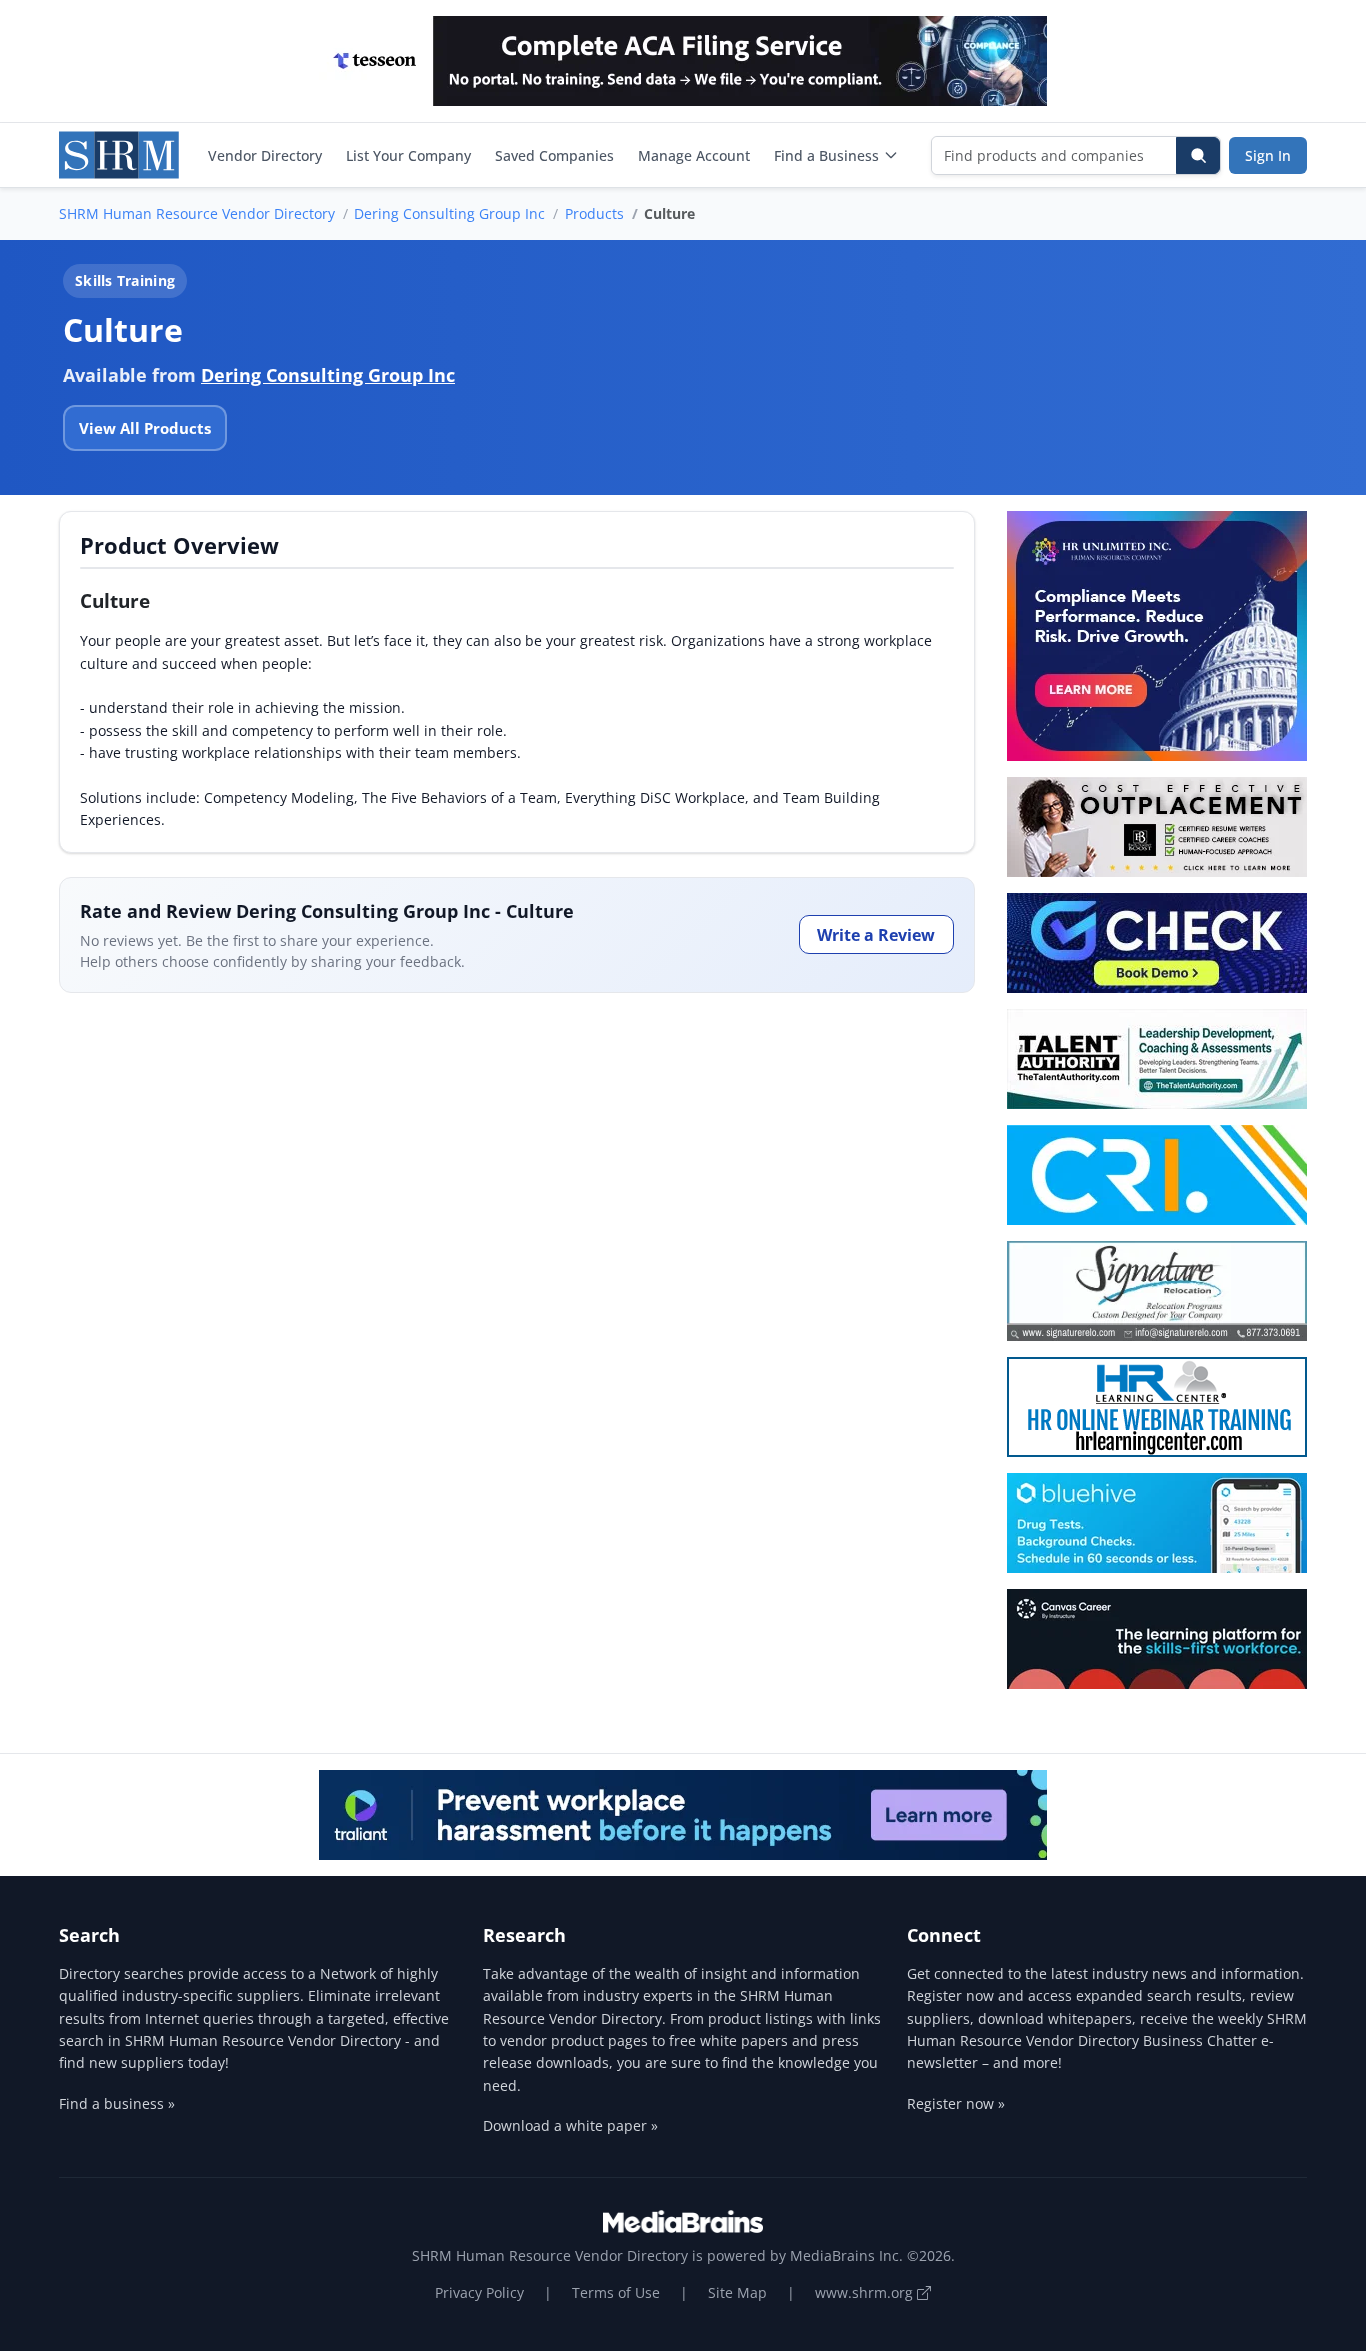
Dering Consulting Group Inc (449, 213)
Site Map (737, 2292)
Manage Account (694, 155)
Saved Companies (554, 155)
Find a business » (117, 2103)
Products (594, 213)
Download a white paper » (570, 2125)
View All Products (145, 428)
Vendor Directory (265, 155)
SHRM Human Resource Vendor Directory (197, 213)
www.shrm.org (866, 2292)
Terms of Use (616, 2292)
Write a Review (876, 935)
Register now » (956, 2103)
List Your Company (408, 155)
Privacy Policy (479, 2292)
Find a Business (826, 155)
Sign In (1268, 155)
